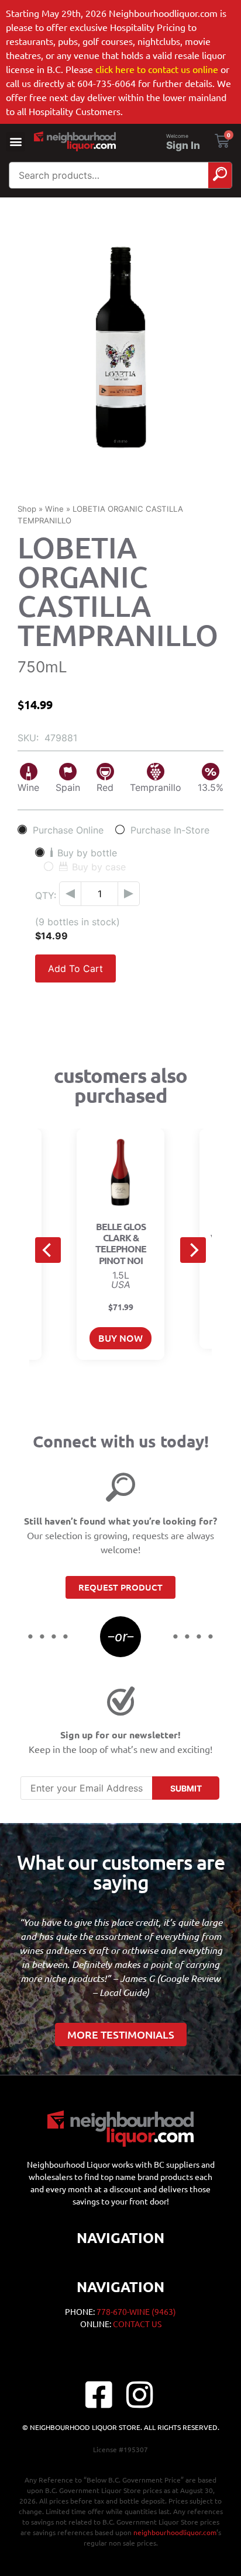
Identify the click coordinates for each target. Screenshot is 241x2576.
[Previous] (48, 1250)
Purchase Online (68, 830)
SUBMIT (186, 1788)
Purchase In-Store (170, 830)
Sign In (183, 145)
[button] (16, 142)
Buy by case (99, 867)
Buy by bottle (87, 853)
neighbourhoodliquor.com (175, 2532)
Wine (54, 509)
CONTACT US (137, 2324)
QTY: (46, 895)
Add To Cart (75, 968)
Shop (27, 509)
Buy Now (120, 1338)
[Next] (193, 1250)
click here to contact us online (157, 69)
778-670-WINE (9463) (136, 2311)
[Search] (220, 175)
